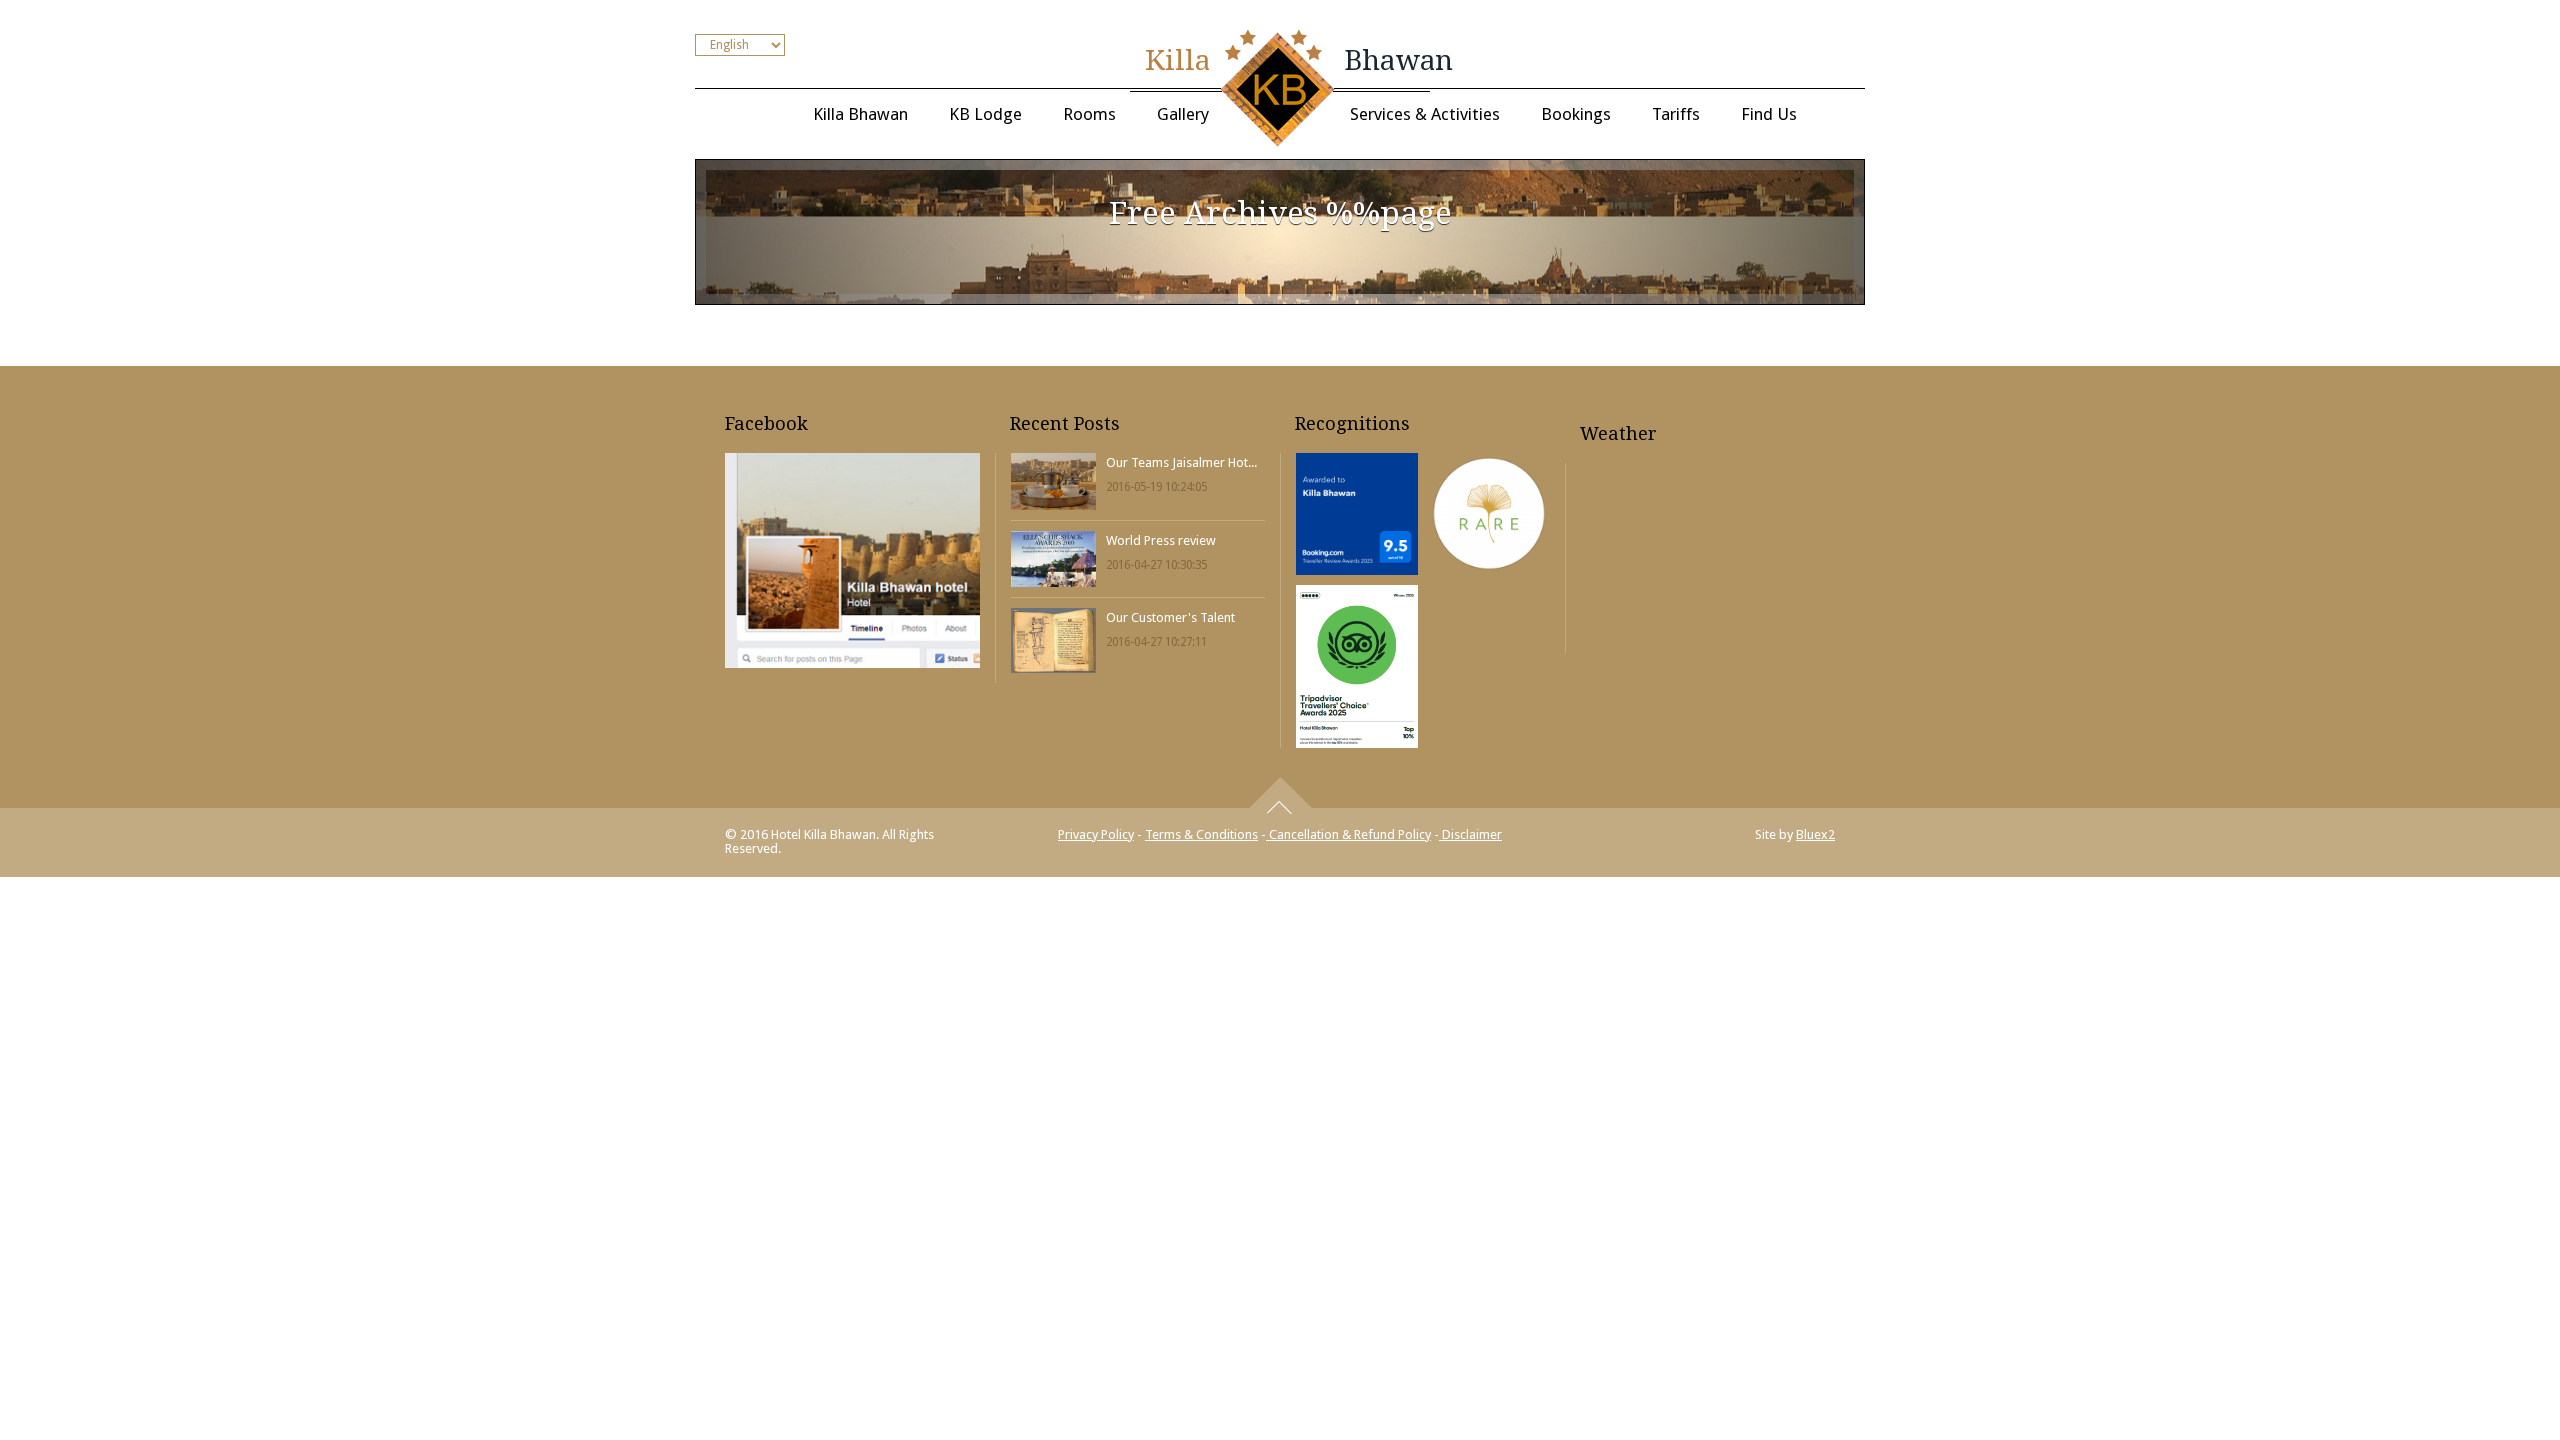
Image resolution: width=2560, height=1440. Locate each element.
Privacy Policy (1096, 834)
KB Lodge (985, 114)
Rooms (1089, 114)
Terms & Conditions (1201, 834)
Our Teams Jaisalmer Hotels (1183, 462)
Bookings (1576, 114)
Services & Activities (1425, 114)
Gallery (1183, 114)
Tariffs (1676, 114)
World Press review (1161, 540)
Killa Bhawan (860, 114)
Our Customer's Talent (1170, 617)
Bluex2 (1815, 834)
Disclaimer (1470, 834)
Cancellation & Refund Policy (1348, 834)
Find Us (1769, 114)
